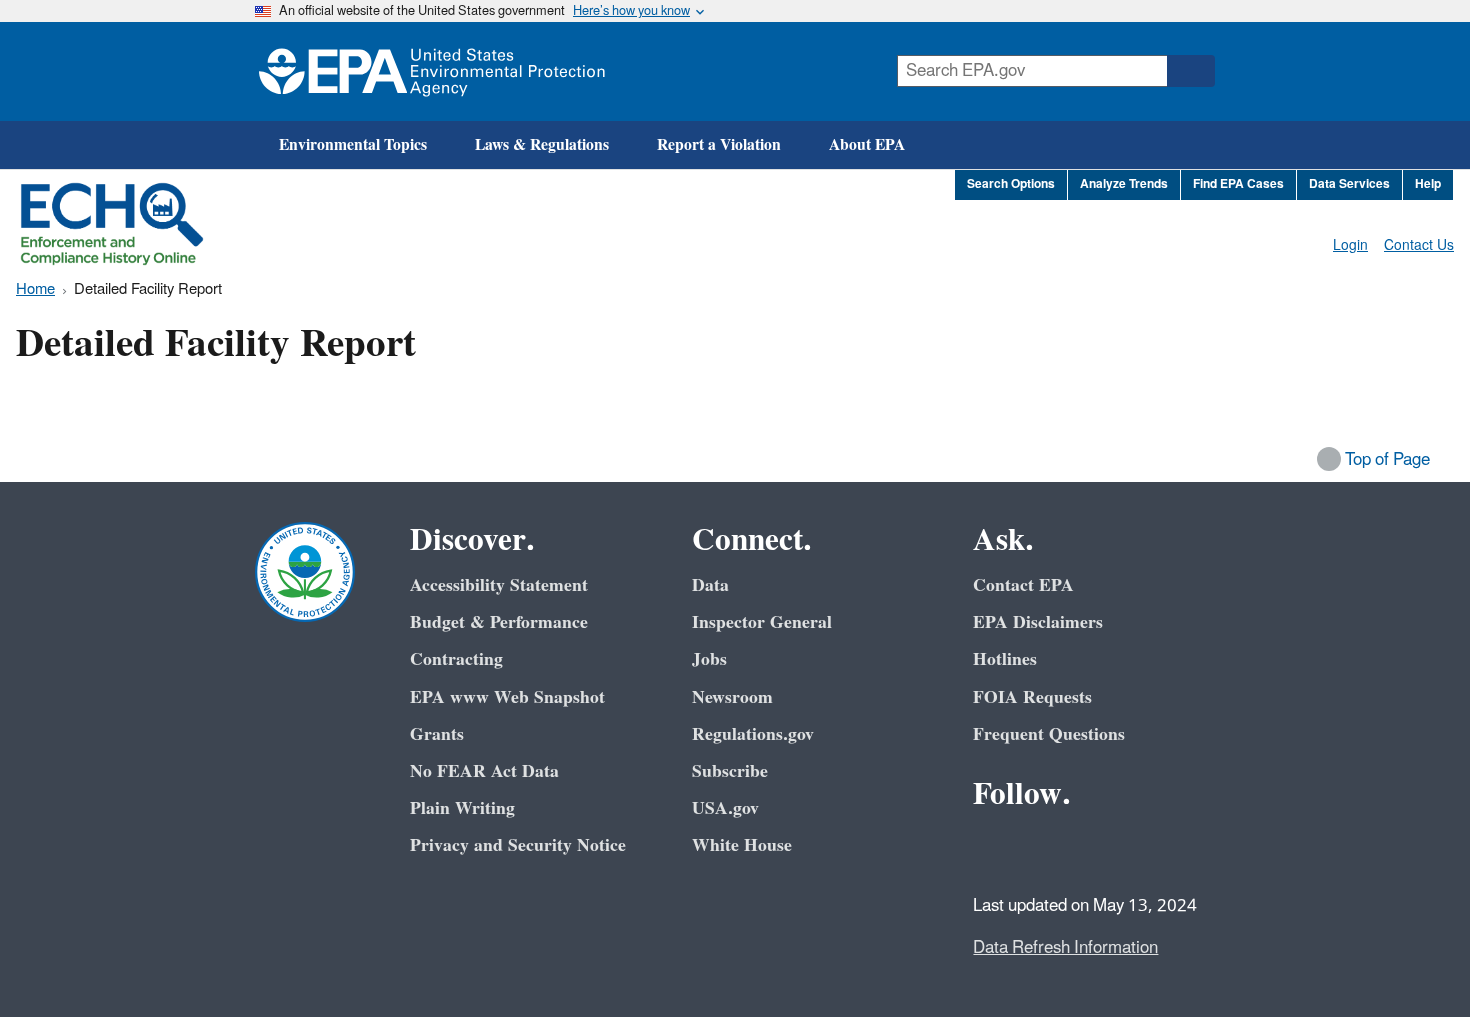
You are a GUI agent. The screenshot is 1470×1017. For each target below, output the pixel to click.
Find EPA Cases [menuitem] (1238, 184)
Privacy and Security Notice (518, 845)
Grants (437, 734)
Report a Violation (719, 145)
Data (710, 585)
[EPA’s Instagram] (1137, 849)
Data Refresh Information (1065, 948)
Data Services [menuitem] (1349, 184)
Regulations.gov (753, 734)
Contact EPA (1023, 585)
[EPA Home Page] (432, 71)
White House (742, 845)
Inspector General (762, 622)
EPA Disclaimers (1038, 622)
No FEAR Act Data (484, 771)
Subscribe (730, 771)
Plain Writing (462, 808)
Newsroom (732, 697)
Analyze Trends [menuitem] (1124, 184)
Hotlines (1005, 659)
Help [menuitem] (1428, 184)
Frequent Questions (1049, 734)
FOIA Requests (1032, 697)
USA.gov (725, 808)
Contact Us (1419, 245)
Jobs (709, 659)
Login (1350, 245)
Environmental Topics (353, 145)
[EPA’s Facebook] (993, 849)
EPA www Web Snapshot (507, 697)
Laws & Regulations (542, 145)
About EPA (867, 145)
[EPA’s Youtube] (1089, 849)
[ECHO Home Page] (112, 224)
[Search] (1191, 71)
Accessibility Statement (499, 585)
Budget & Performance (499, 622)
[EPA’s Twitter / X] (1041, 849)
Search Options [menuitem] (1011, 184)
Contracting (456, 659)
